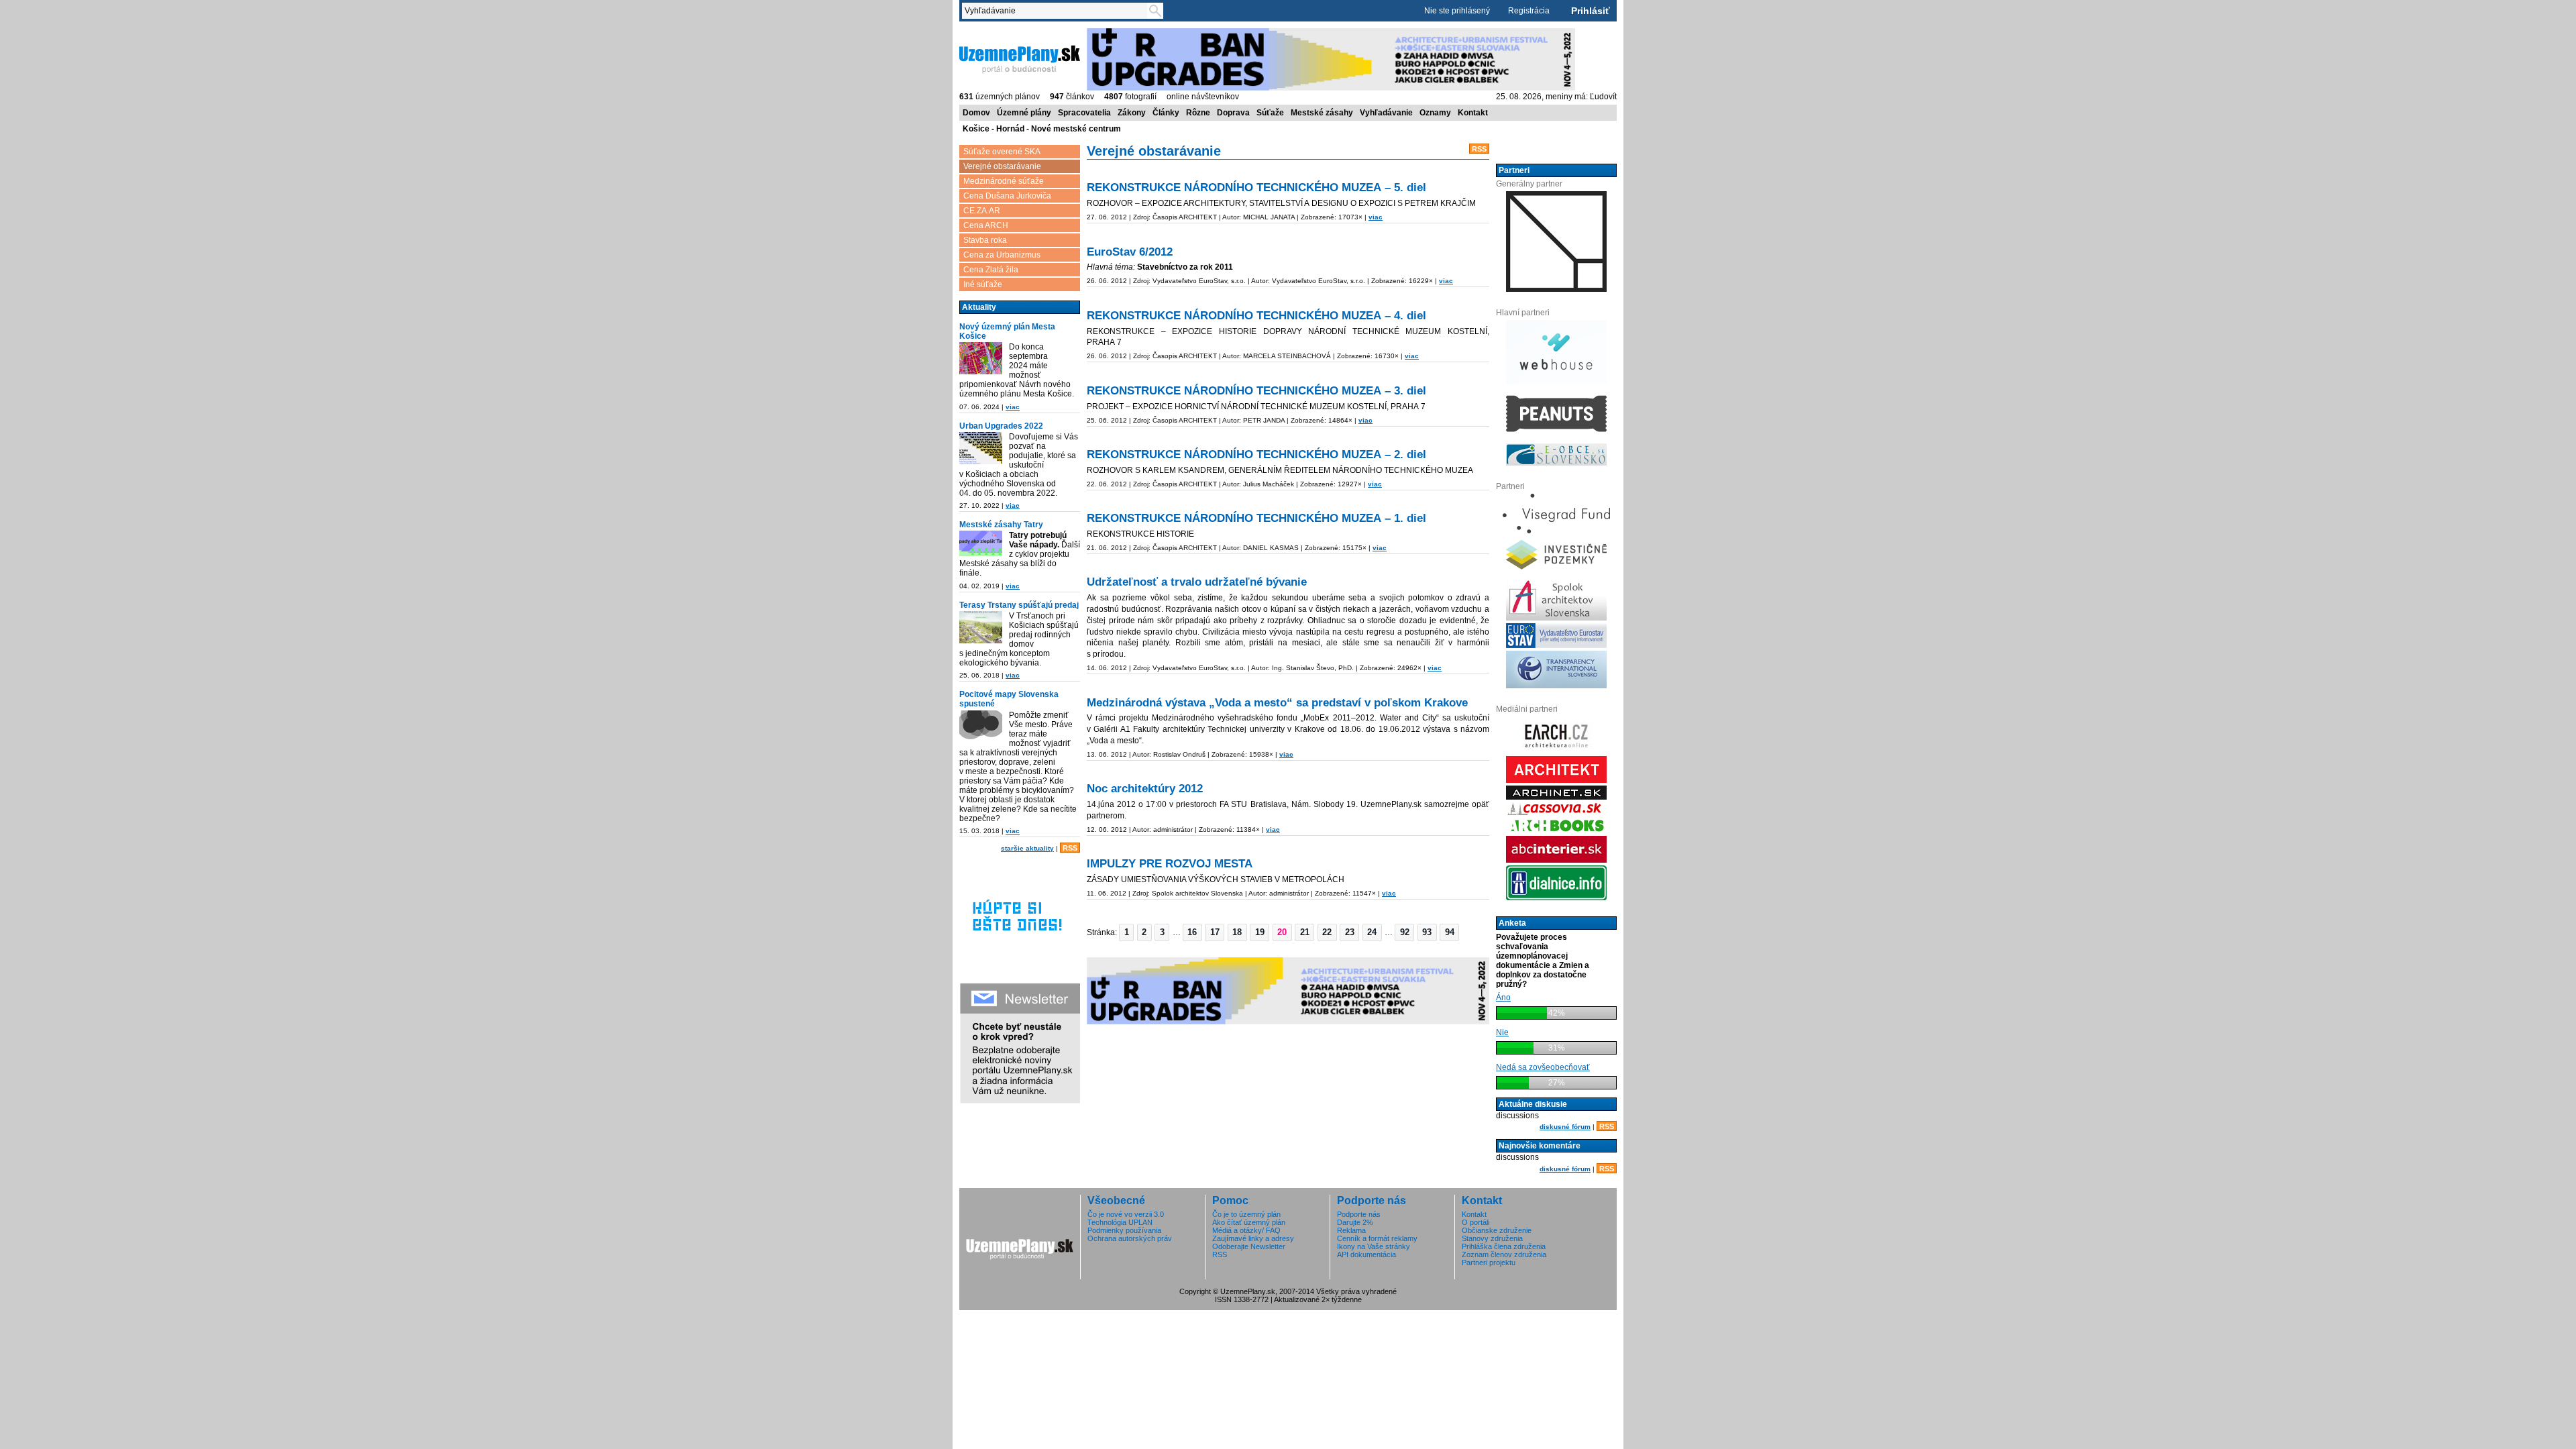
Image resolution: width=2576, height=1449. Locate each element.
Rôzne (1198, 113)
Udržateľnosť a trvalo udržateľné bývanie (1197, 582)
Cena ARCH (986, 225)
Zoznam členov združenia (1504, 1254)
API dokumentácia (1366, 1254)
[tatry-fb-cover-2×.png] (981, 543)
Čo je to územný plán (1246, 1214)
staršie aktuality (1027, 848)
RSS (1070, 848)
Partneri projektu (1489, 1263)
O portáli (1475, 1222)
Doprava (1233, 113)
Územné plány (1024, 113)
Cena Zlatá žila (991, 270)
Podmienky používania (1124, 1230)
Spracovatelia (1084, 113)
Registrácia (1529, 11)
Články (1166, 113)
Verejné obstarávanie (1002, 166)
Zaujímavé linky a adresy (1253, 1238)
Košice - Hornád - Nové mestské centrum (1042, 129)
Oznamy (1435, 113)
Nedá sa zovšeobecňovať (1543, 1067)
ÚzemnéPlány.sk (991, 33)
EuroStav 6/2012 (1130, 252)
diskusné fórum (1565, 1127)
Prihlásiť (1591, 11)
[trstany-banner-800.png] (981, 627)
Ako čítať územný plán (1249, 1222)
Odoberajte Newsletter (1249, 1246)
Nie (1502, 1032)
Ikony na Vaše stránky (1374, 1246)
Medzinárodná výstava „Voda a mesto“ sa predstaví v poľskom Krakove (1277, 703)
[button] (1126, 932)
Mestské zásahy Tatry (1001, 525)
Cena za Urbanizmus (1002, 255)
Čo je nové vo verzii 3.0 (1126, 1214)
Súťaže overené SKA (1002, 152)
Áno (1503, 998)
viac (1013, 407)
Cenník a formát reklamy (1377, 1238)
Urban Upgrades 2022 (1001, 426)
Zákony (1132, 113)
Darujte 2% (1355, 1222)
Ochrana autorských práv (1130, 1238)
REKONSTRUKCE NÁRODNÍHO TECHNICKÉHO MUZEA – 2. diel (1256, 454)
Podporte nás (1359, 1214)
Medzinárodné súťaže (1004, 181)
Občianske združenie (1497, 1230)
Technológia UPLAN (1120, 1222)
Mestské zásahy (1322, 113)
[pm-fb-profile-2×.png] (981, 727)
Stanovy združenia (1492, 1238)
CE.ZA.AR (982, 211)
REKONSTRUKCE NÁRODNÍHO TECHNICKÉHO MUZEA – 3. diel (1256, 391)
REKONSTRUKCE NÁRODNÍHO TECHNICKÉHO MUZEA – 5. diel (1256, 187)
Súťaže (1270, 113)
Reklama (1351, 1230)
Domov (976, 113)
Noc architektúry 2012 (1145, 789)
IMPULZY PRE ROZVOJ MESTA (1170, 864)
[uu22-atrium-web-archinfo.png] (981, 448)
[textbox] (1057, 11)
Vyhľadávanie (1386, 113)
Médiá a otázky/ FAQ (1246, 1230)
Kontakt (1473, 113)
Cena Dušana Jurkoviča (1007, 196)
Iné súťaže (983, 284)
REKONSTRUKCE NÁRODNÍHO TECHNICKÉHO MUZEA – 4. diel (1256, 316)
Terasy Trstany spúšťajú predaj (1019, 605)
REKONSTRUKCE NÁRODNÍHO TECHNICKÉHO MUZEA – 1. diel (1256, 518)
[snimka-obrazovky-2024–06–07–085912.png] (981, 358)
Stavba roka (985, 240)
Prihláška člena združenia (1504, 1246)
